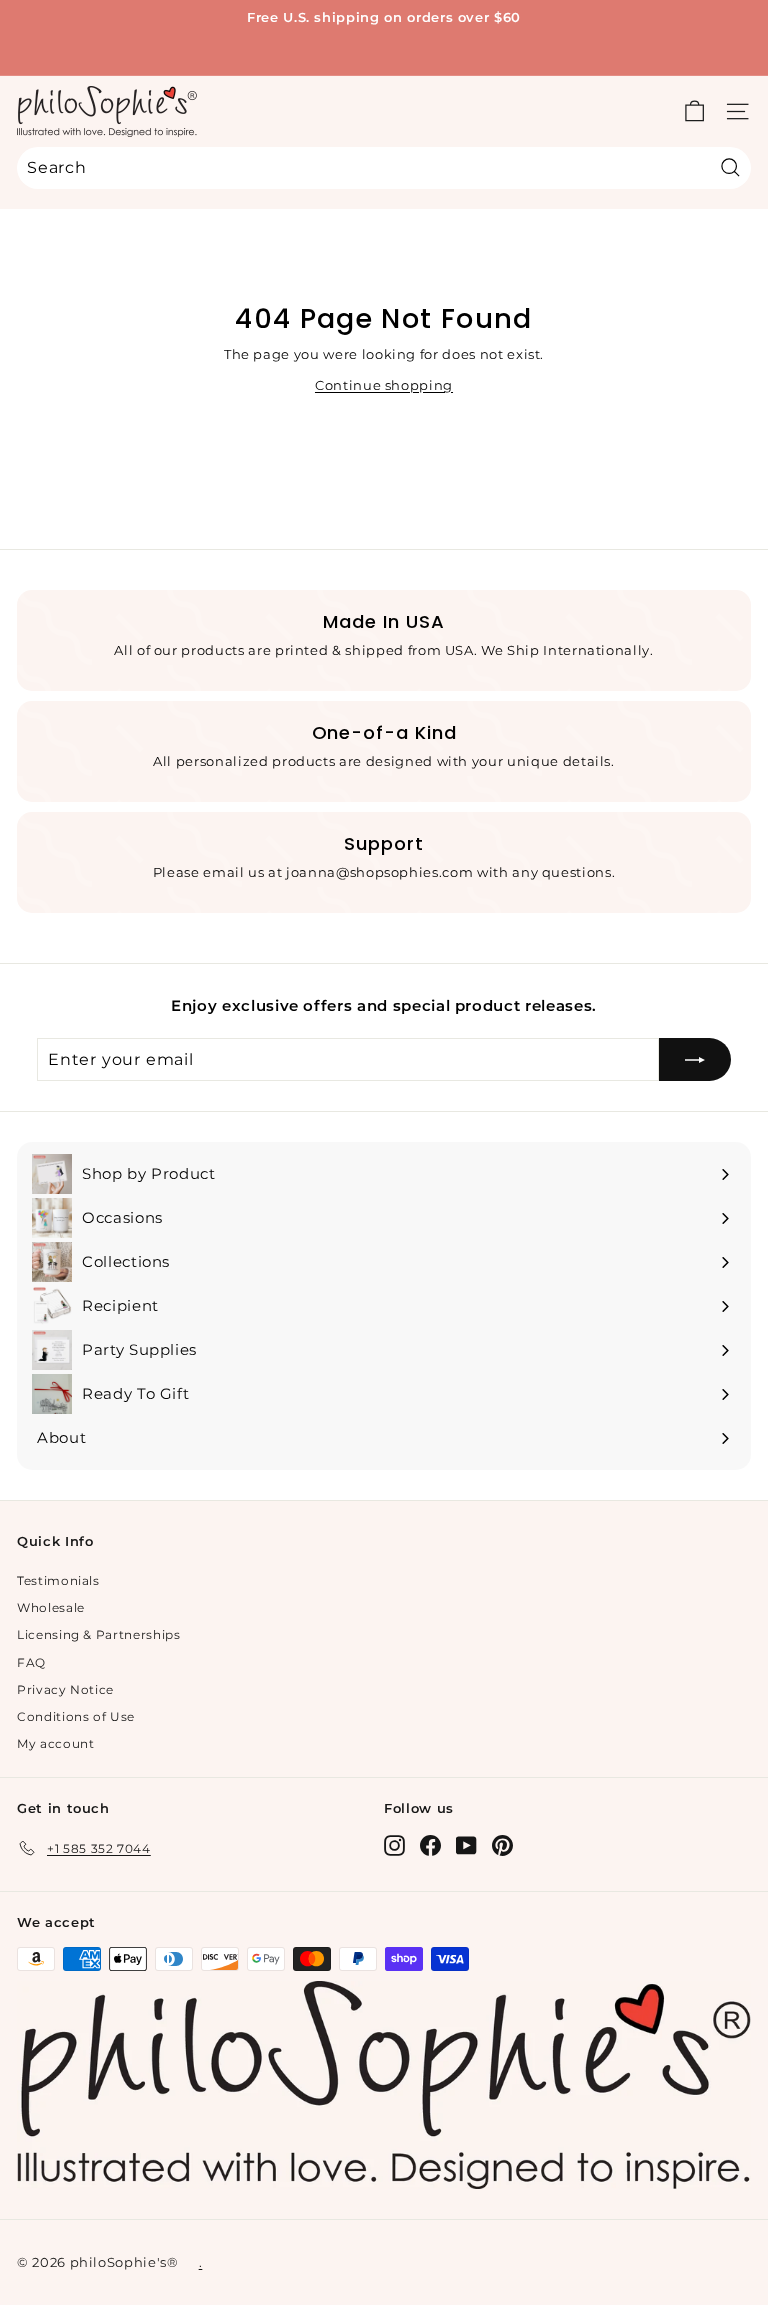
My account (56, 1743)
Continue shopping (384, 385)
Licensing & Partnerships (99, 1634)
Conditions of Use (76, 1716)
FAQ (31, 1662)
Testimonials (58, 1580)
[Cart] (694, 111)
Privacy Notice (65, 1689)
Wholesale (51, 1607)
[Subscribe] (695, 1060)
